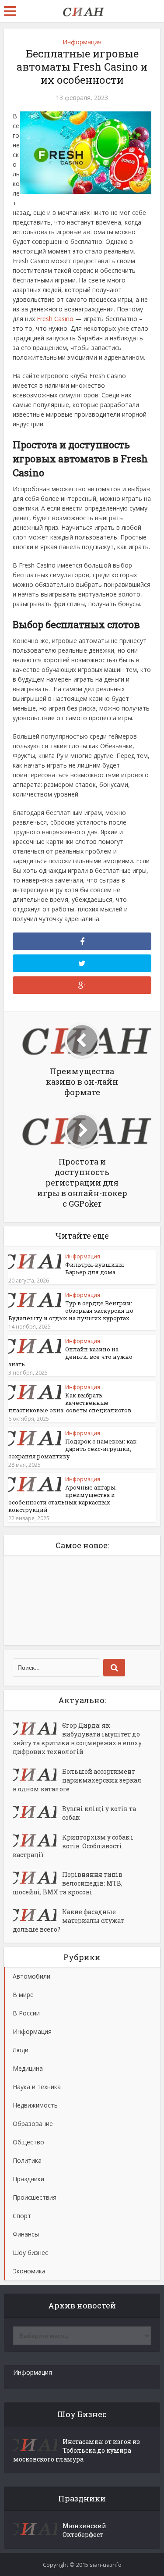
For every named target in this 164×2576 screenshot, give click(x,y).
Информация (82, 42)
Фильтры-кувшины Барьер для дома (94, 1268)
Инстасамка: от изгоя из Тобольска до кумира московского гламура (77, 2450)
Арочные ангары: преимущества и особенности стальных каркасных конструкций (63, 1499)
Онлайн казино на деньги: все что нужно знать (70, 1357)
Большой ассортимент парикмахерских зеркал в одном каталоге (77, 1780)
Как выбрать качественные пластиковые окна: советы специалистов (70, 1403)
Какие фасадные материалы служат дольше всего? (68, 1920)
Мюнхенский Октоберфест (84, 2530)
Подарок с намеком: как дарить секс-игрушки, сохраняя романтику (72, 1449)
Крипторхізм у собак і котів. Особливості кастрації (73, 1846)
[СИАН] (82, 10)
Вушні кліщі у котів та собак (99, 1813)
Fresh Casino (55, 319)
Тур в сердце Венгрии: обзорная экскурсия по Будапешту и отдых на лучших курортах (71, 1311)
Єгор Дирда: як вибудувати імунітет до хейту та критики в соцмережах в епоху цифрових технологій (77, 1738)
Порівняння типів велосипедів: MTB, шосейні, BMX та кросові (68, 1883)
